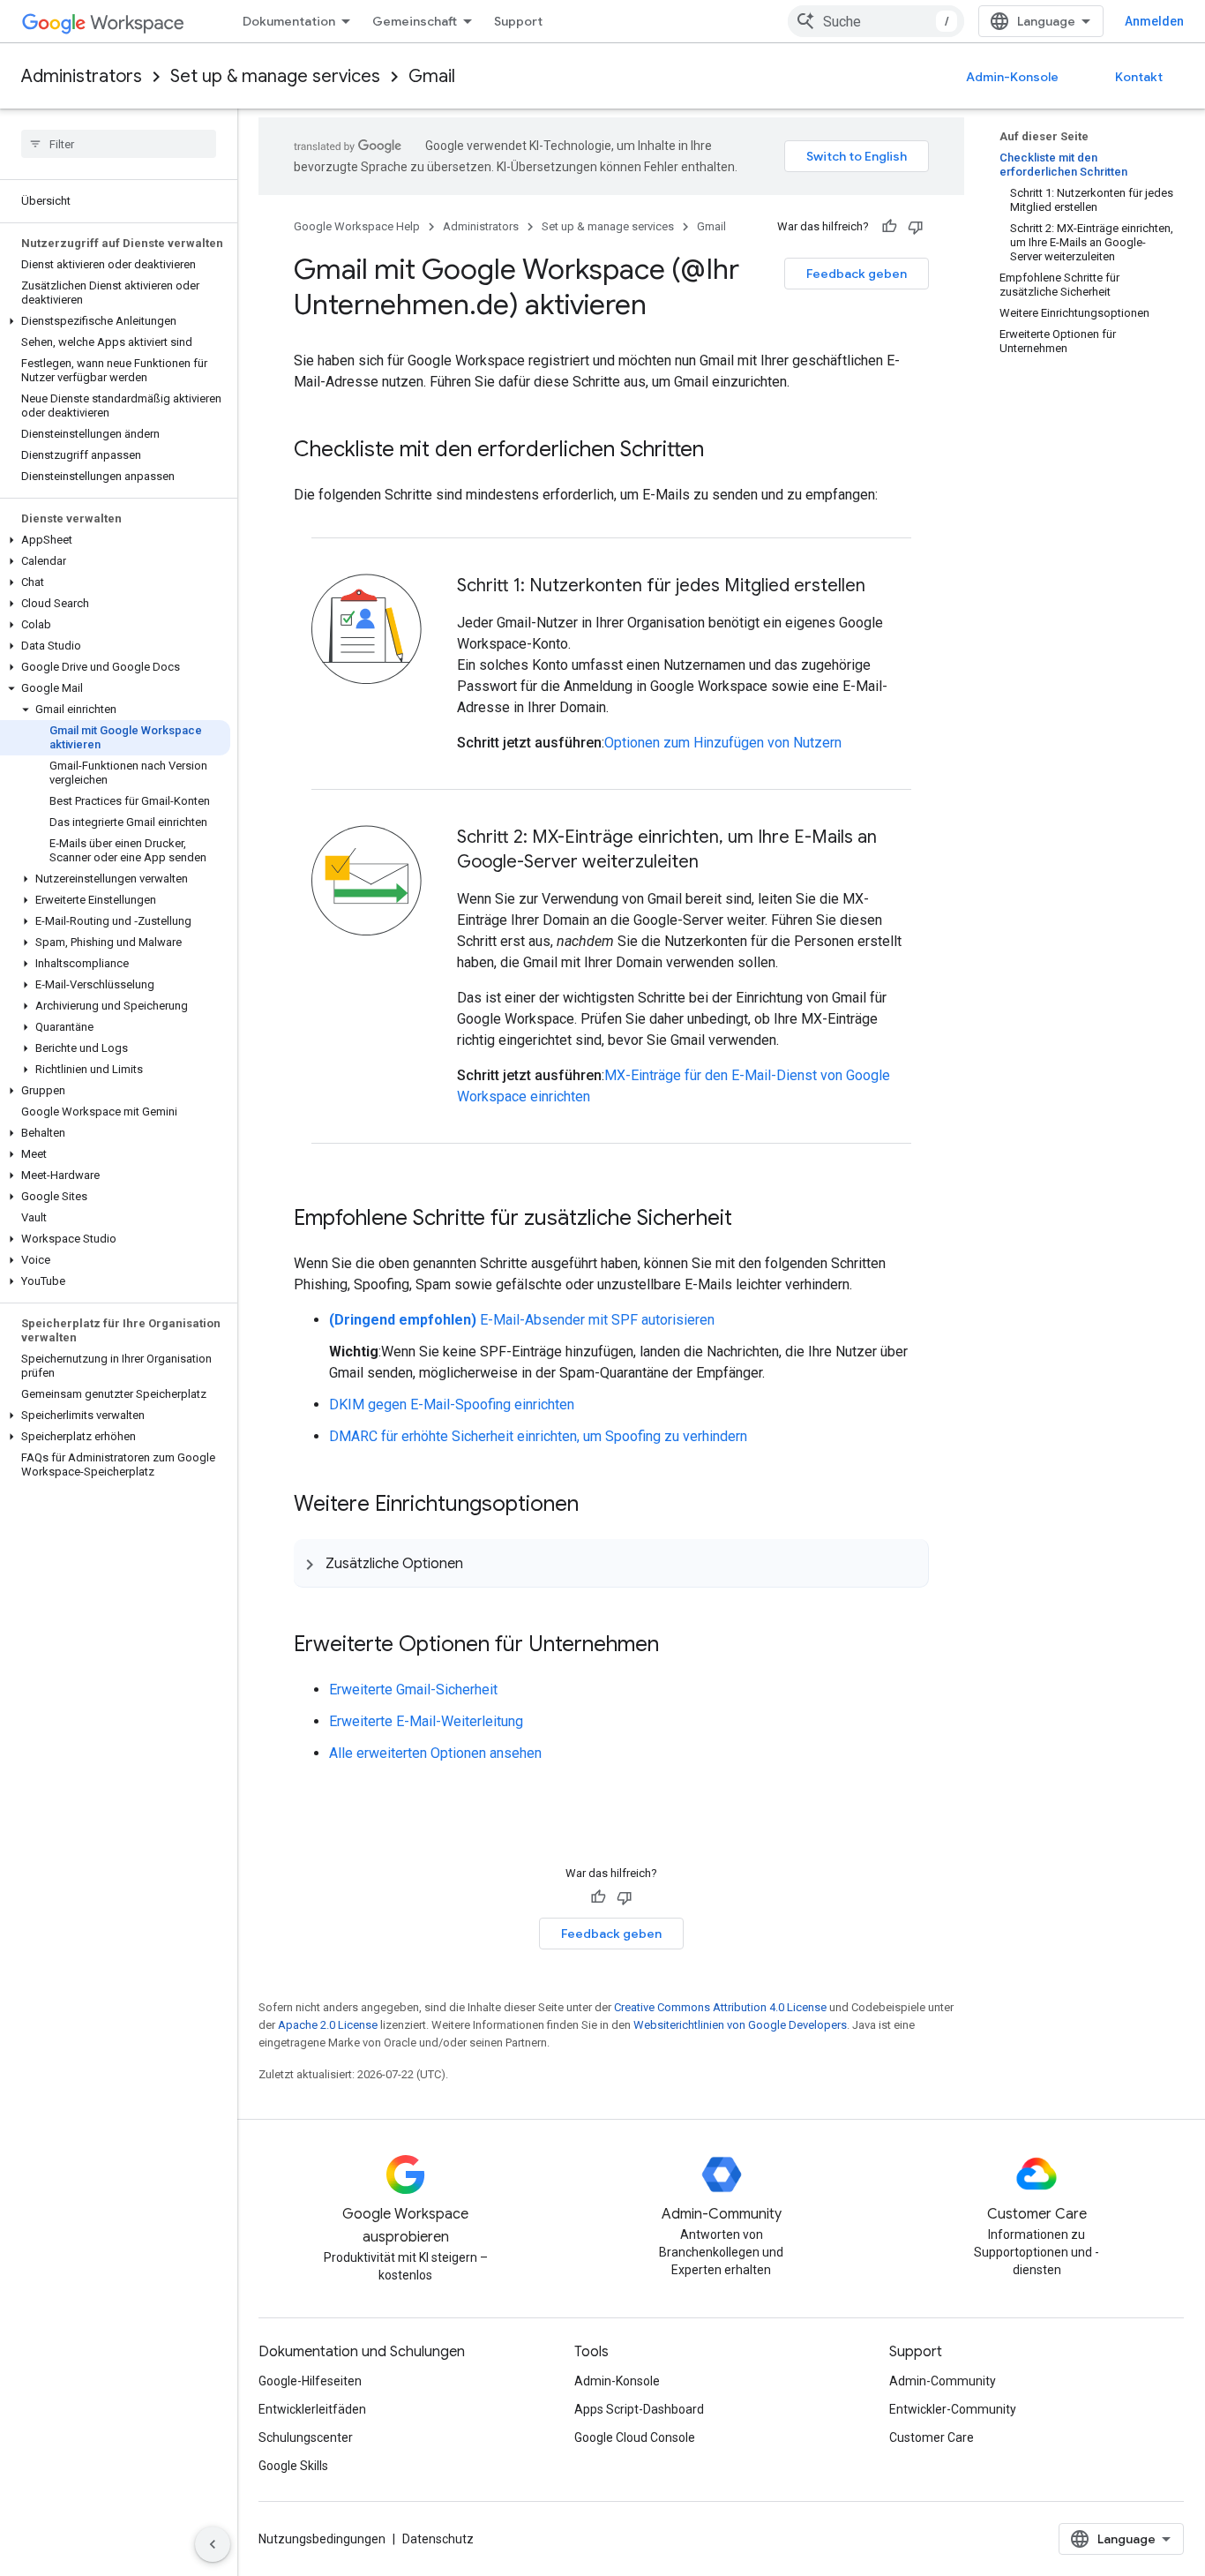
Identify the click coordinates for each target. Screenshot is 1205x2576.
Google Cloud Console (635, 2437)
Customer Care (932, 2437)
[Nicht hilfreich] (916, 227)
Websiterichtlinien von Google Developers (740, 2025)
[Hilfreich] (889, 227)
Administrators (82, 76)
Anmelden (1154, 21)
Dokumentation (289, 21)
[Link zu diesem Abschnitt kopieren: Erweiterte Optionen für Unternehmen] (677, 1646)
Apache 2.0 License (328, 2025)
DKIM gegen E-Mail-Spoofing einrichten (452, 1404)
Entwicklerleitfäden (312, 2409)
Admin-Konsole (1012, 77)
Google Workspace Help (357, 226)
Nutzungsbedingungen (322, 2539)
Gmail (432, 76)
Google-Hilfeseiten (310, 2381)
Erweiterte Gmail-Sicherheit (413, 1690)
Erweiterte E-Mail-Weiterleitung (426, 1721)
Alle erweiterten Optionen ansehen (435, 1753)
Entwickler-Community (953, 2409)
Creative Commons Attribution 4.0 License (720, 2007)
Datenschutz (438, 2539)
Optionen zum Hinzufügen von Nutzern (723, 743)
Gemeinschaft (415, 21)
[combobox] (876, 21)
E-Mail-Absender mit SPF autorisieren (522, 1320)
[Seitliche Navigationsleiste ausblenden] (213, 2544)
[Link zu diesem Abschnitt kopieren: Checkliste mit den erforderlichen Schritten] (722, 451)
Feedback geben (857, 274)
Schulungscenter (306, 2437)
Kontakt (1139, 77)
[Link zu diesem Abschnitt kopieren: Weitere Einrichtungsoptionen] (596, 1506)
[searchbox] (119, 144)
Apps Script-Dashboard (639, 2409)
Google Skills (293, 2466)
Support (518, 21)
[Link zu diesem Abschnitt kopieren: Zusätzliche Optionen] (481, 1563)
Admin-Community (943, 2381)
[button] (115, 321)
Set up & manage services (275, 76)
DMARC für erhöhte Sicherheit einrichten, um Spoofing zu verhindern (538, 1436)
